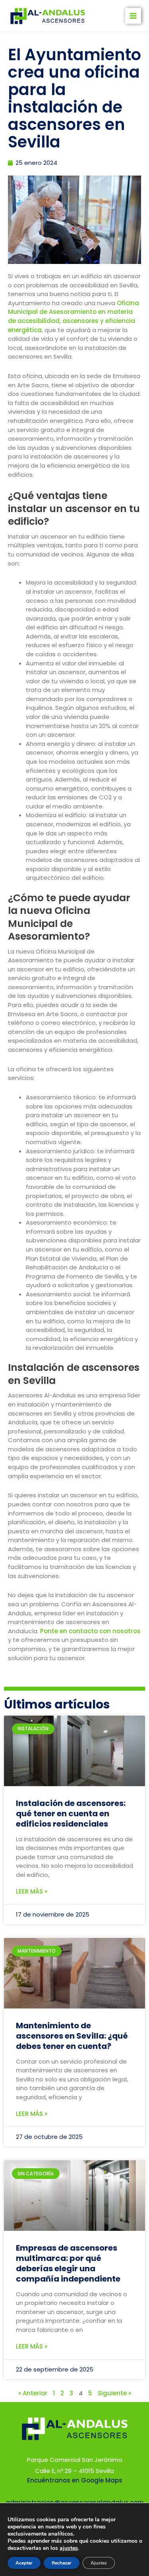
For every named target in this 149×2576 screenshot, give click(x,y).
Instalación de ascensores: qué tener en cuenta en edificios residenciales (71, 1814)
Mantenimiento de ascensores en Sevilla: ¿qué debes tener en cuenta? (72, 2036)
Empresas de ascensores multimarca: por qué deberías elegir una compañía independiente (68, 2263)
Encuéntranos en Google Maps (75, 2480)
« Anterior (33, 2393)
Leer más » (32, 1891)
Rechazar (62, 2563)
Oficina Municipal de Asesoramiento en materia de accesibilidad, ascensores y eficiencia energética (74, 316)
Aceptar (24, 2563)
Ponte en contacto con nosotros (90, 1631)
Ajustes (99, 2563)
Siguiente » (114, 2393)
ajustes (69, 2548)
